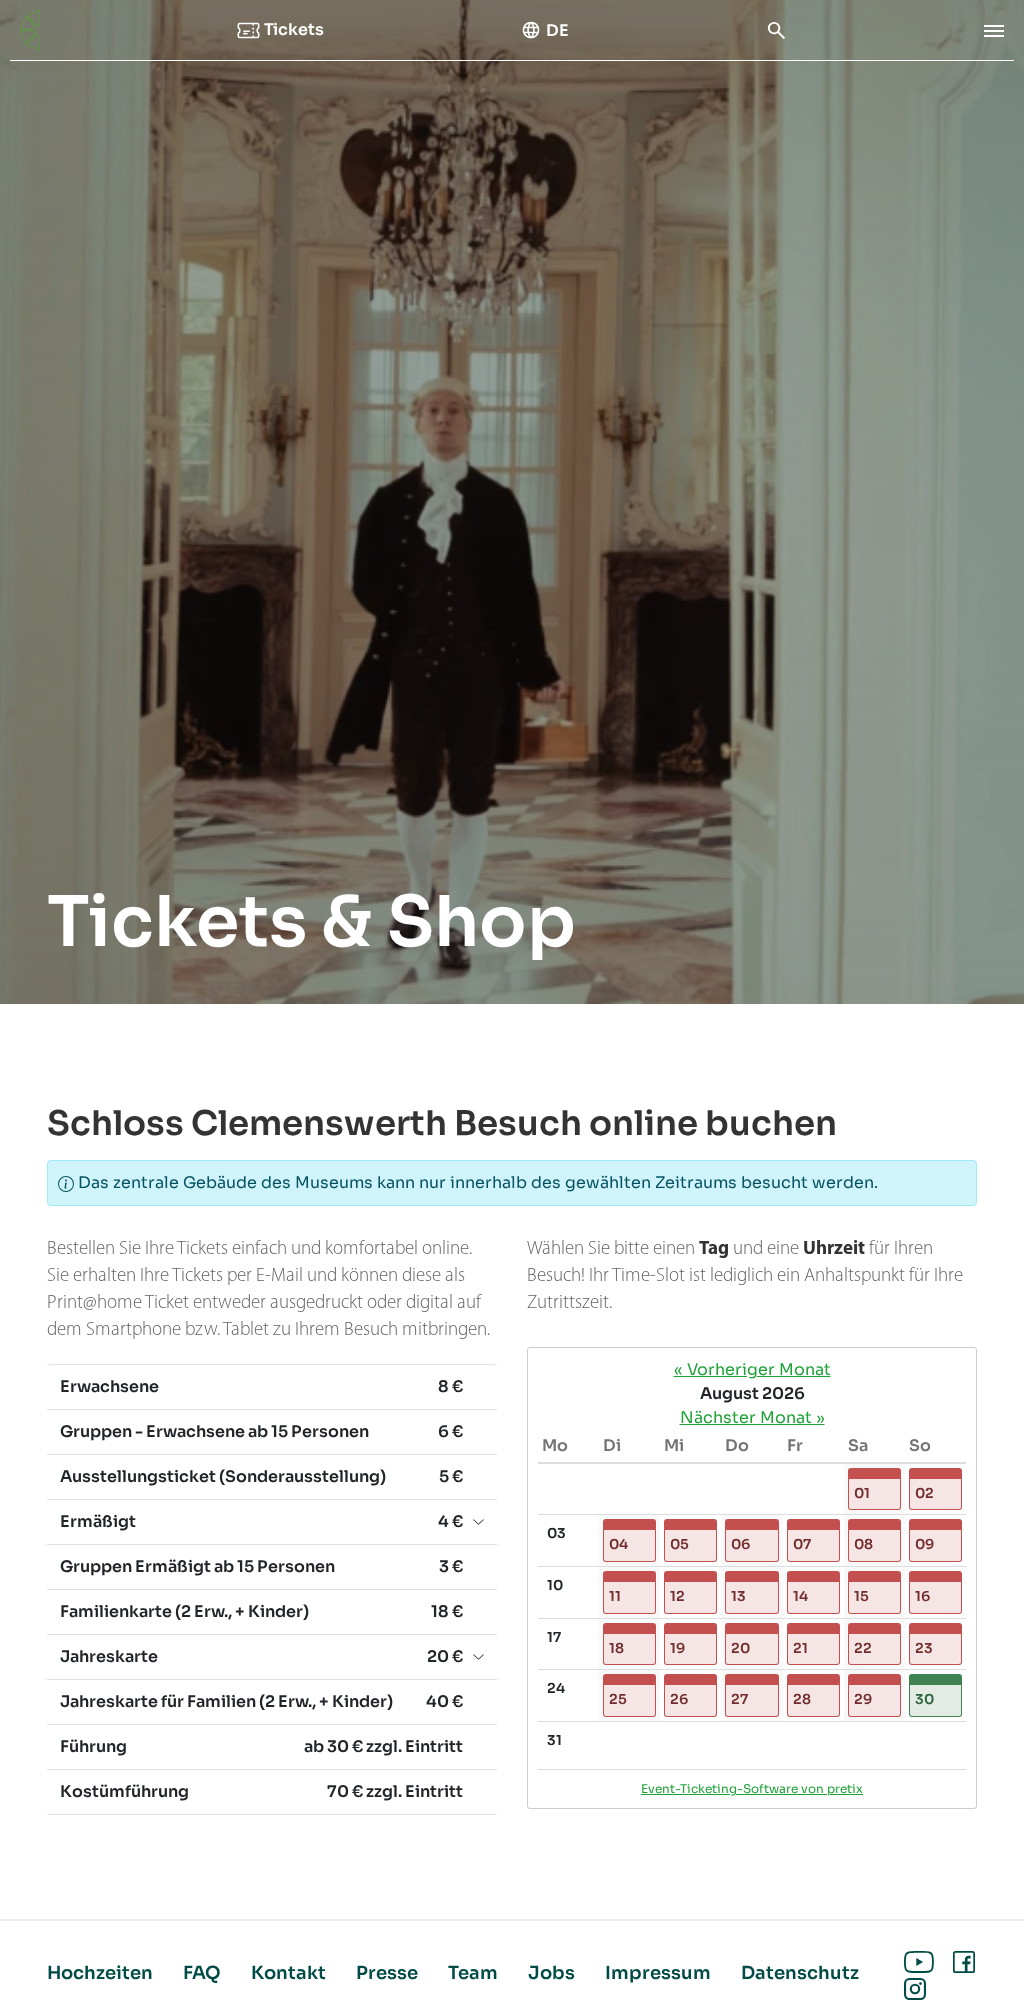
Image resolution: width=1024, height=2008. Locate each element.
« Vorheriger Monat (752, 1369)
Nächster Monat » (752, 1417)
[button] (874, 1489)
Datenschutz (800, 1973)
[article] (752, 1578)
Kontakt (288, 1973)
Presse (387, 1973)
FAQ (202, 1973)
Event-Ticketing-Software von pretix (752, 1788)
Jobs (551, 1973)
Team (473, 1973)
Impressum (658, 1973)
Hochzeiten (100, 1973)
